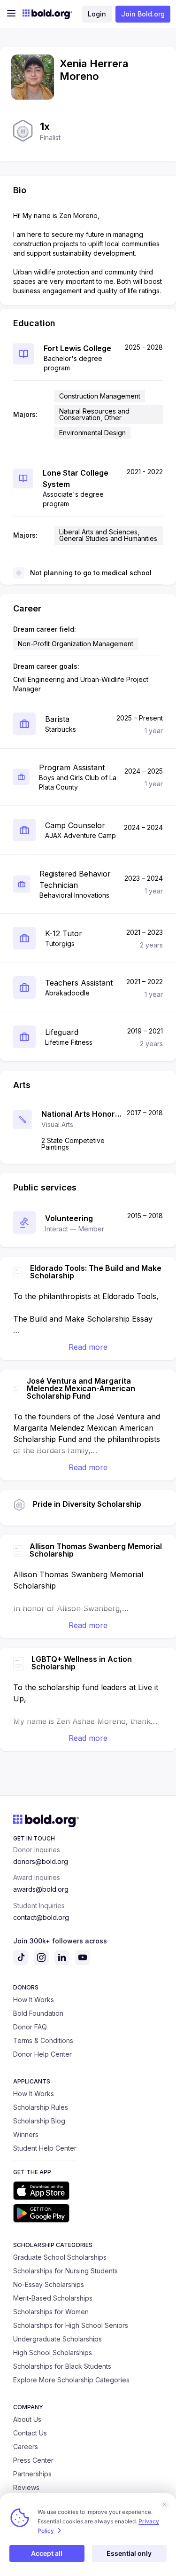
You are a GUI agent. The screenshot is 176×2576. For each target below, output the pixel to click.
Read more (88, 1347)
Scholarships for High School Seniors (71, 2325)
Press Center (33, 2460)
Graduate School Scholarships (60, 2257)
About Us (27, 2419)
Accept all (47, 2553)
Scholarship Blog (39, 2121)
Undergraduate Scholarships (57, 2339)
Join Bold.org (143, 14)
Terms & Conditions (43, 2040)
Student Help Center (45, 2148)
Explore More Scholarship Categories (71, 2380)
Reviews (26, 2487)
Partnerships (32, 2474)
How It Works (34, 2000)
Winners (26, 2134)
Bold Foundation (38, 2013)
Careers (26, 2447)
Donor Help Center (42, 2054)
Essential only (129, 2553)
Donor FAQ (30, 2027)
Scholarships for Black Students (62, 2366)
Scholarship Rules (41, 2107)
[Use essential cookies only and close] (165, 2505)
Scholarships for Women (51, 2312)
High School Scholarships (53, 2353)
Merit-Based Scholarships (53, 2298)
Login (97, 14)
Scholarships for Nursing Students (65, 2271)
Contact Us (30, 2433)
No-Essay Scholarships (49, 2284)
